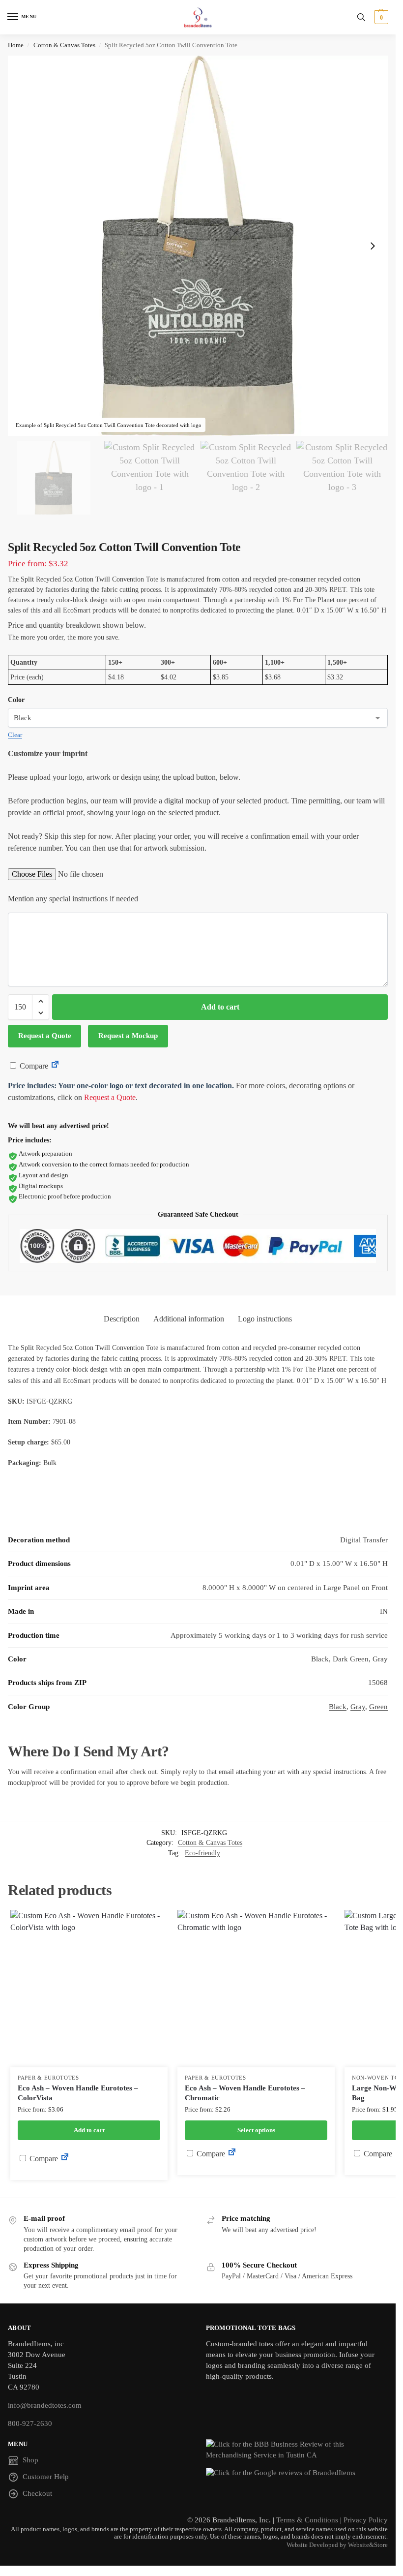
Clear (15, 735)
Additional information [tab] (189, 1319)
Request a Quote (45, 1036)
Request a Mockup (128, 1036)
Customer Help (46, 2477)
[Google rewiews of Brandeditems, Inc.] (297, 2473)
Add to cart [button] (89, 2130)
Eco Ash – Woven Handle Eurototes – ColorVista (78, 2093)
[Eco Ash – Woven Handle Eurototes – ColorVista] (89, 1989)
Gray (358, 1707)
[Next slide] (373, 246)
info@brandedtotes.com (45, 2405)
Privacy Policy (366, 2520)
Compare (33, 1066)
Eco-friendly (202, 1853)
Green (378, 1707)
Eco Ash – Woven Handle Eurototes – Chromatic (245, 2093)
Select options (256, 2130)
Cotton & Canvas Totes (64, 45)
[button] (380, 17)
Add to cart (220, 1007)
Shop (30, 2460)
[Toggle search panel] (361, 17)
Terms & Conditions (307, 2520)
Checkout (37, 2493)
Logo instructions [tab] (265, 1319)
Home (16, 45)
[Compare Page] (55, 1066)
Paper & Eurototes (48, 2078)
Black (338, 1707)
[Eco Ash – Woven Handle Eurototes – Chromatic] (256, 1989)
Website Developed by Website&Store (337, 2545)
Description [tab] (122, 1319)
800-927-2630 (30, 2423)
